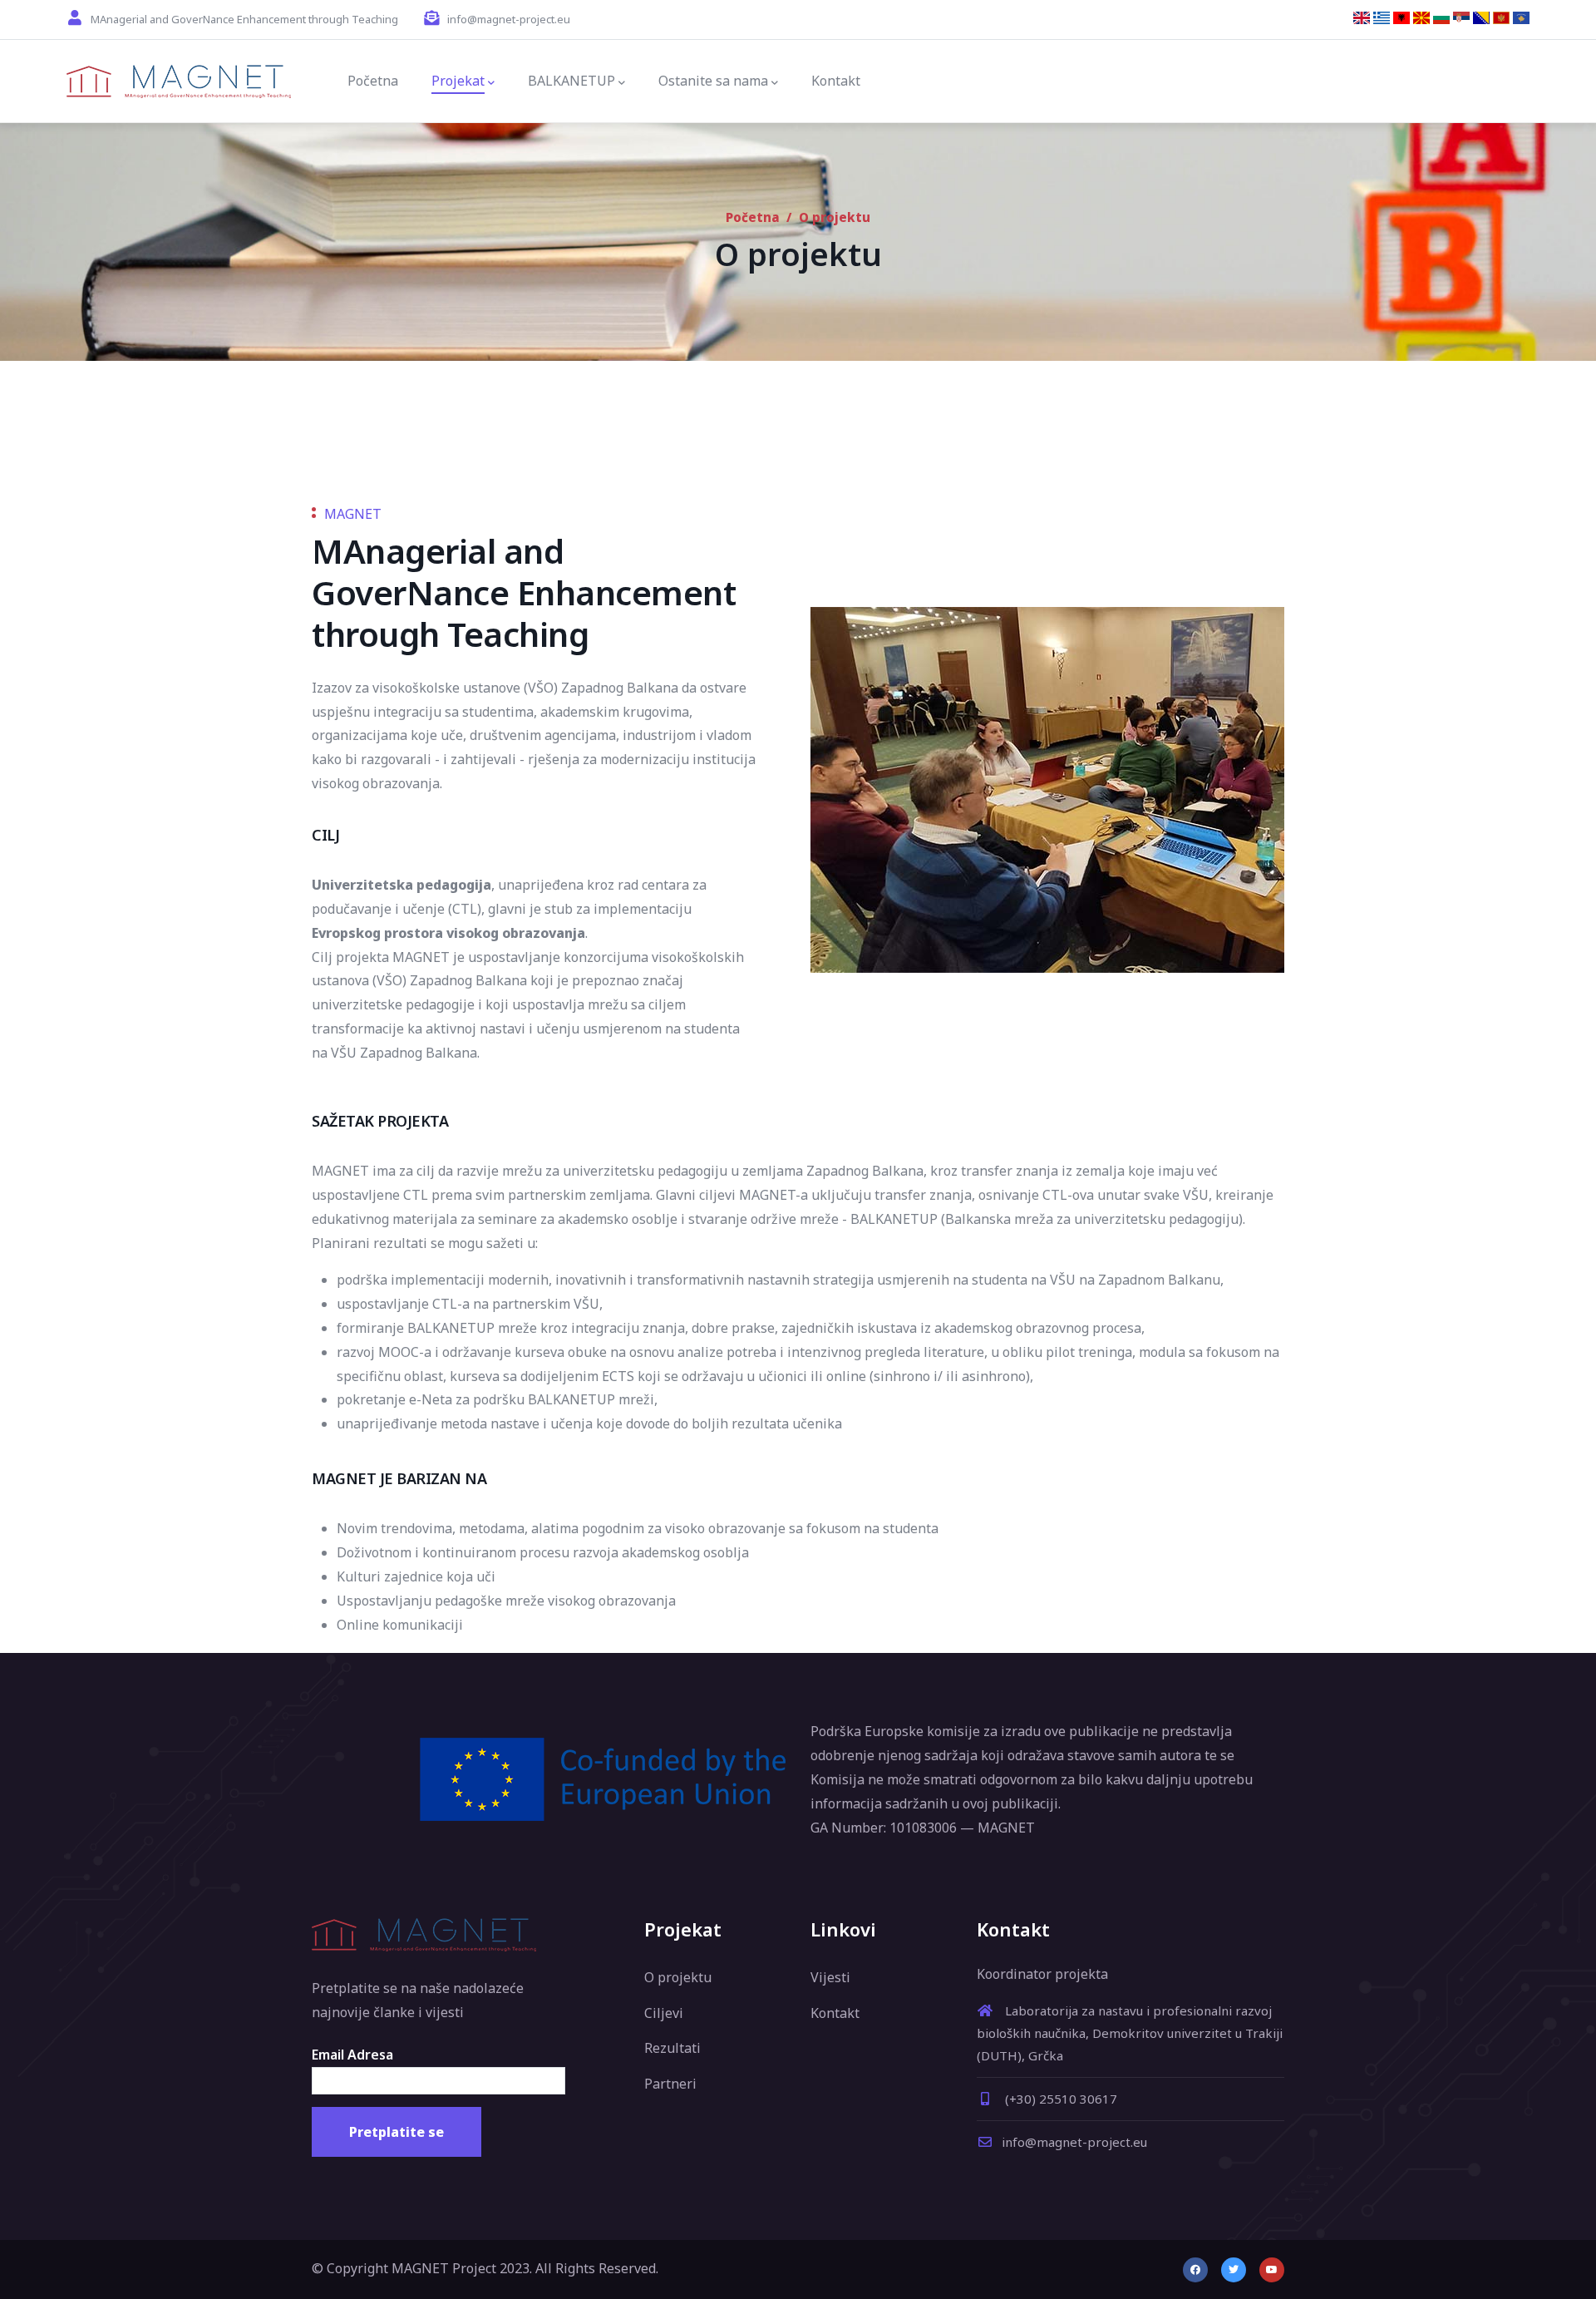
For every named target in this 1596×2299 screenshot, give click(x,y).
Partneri (670, 2084)
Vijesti (830, 1977)
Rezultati (672, 2048)
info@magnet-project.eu (1074, 2142)
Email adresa (352, 2055)
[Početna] (179, 81)
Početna (753, 217)
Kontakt (835, 2013)
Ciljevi (664, 2013)
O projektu (678, 1977)
